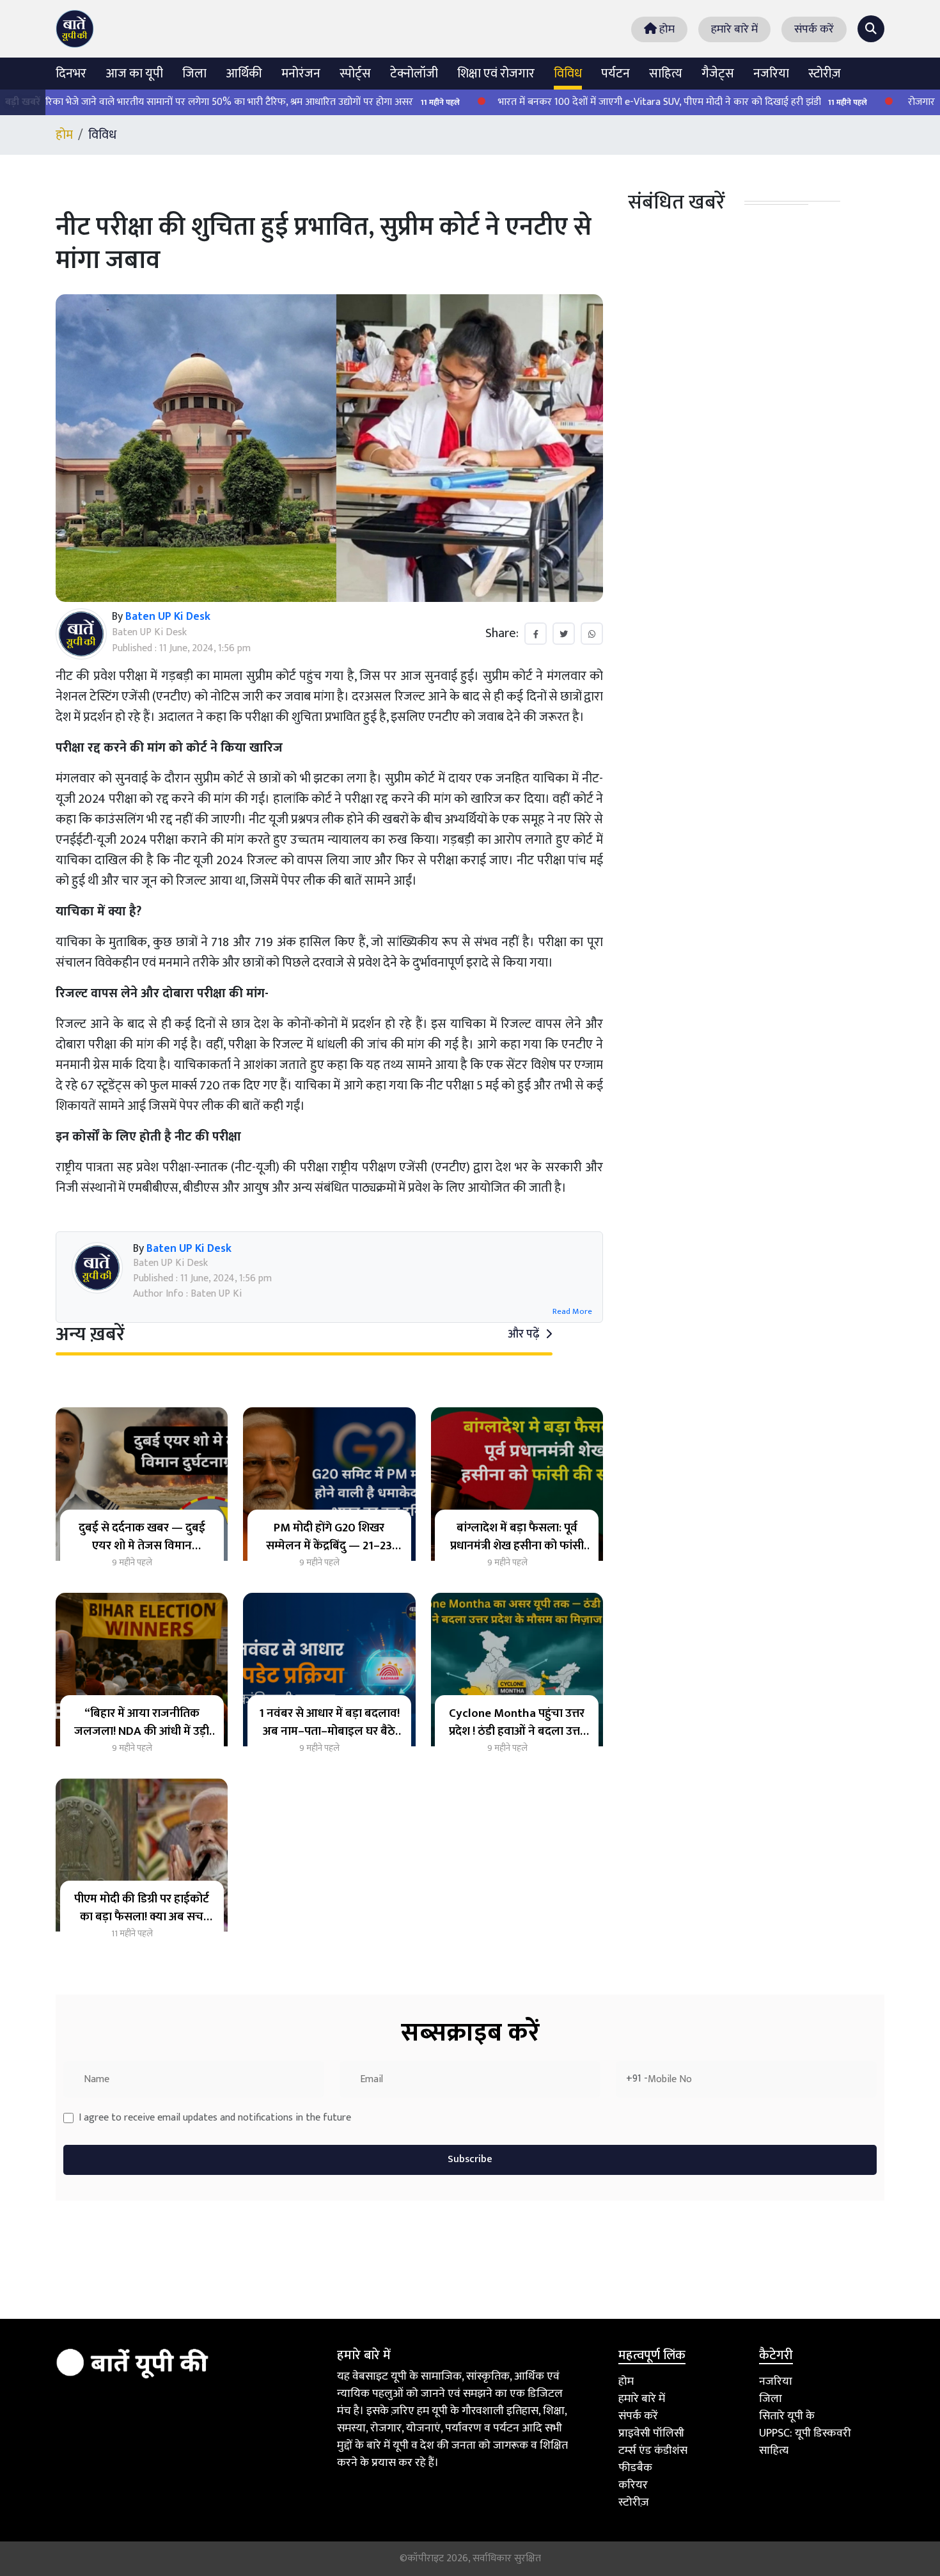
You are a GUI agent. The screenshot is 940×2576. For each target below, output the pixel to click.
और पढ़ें (525, 1334)
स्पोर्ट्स (355, 74)
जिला (194, 74)
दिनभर (71, 74)
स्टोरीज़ (825, 74)
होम (666, 29)
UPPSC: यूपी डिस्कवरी (805, 2433)
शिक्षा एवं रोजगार (496, 74)
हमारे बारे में (734, 29)
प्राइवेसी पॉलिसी (651, 2433)
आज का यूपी (134, 74)
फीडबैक (635, 2468)
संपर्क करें (814, 29)
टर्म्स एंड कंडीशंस (653, 2451)
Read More (572, 1312)
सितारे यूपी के (787, 2416)
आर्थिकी (244, 74)
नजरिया (771, 74)
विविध (568, 74)
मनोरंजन (301, 74)
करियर (633, 2485)
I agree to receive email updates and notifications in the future (215, 2118)
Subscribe (470, 2159)
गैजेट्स (718, 74)
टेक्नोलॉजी (414, 74)
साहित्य (666, 74)
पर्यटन (615, 74)
